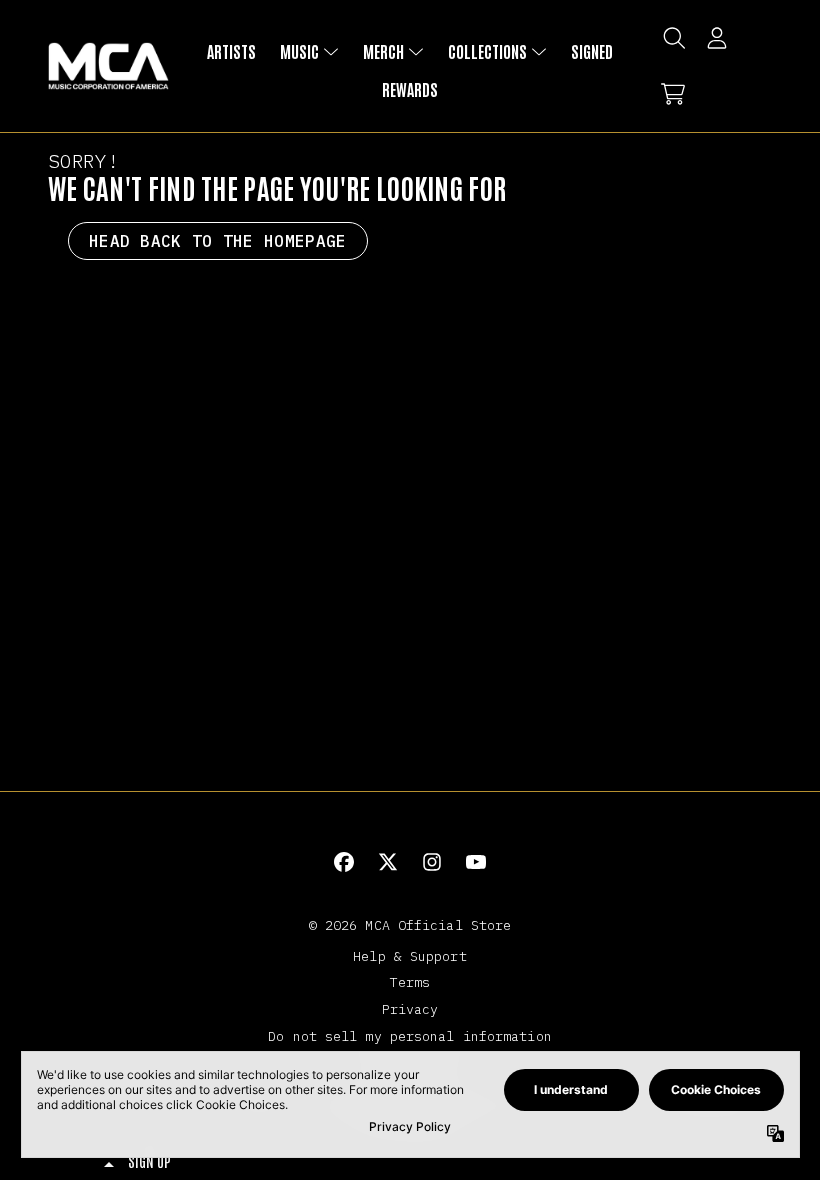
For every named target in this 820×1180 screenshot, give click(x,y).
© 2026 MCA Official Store (410, 925)
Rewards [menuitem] (410, 89)
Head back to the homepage (218, 241)
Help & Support (409, 956)
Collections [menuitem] (487, 51)
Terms (410, 982)
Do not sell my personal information (410, 1036)
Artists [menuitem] (231, 51)
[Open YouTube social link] (476, 862)
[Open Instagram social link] (432, 862)
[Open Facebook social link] (344, 862)
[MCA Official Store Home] (108, 66)
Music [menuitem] (299, 51)
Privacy (410, 1009)
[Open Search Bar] (673, 38)
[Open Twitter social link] (388, 862)
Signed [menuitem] (592, 51)
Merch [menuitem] (383, 51)
